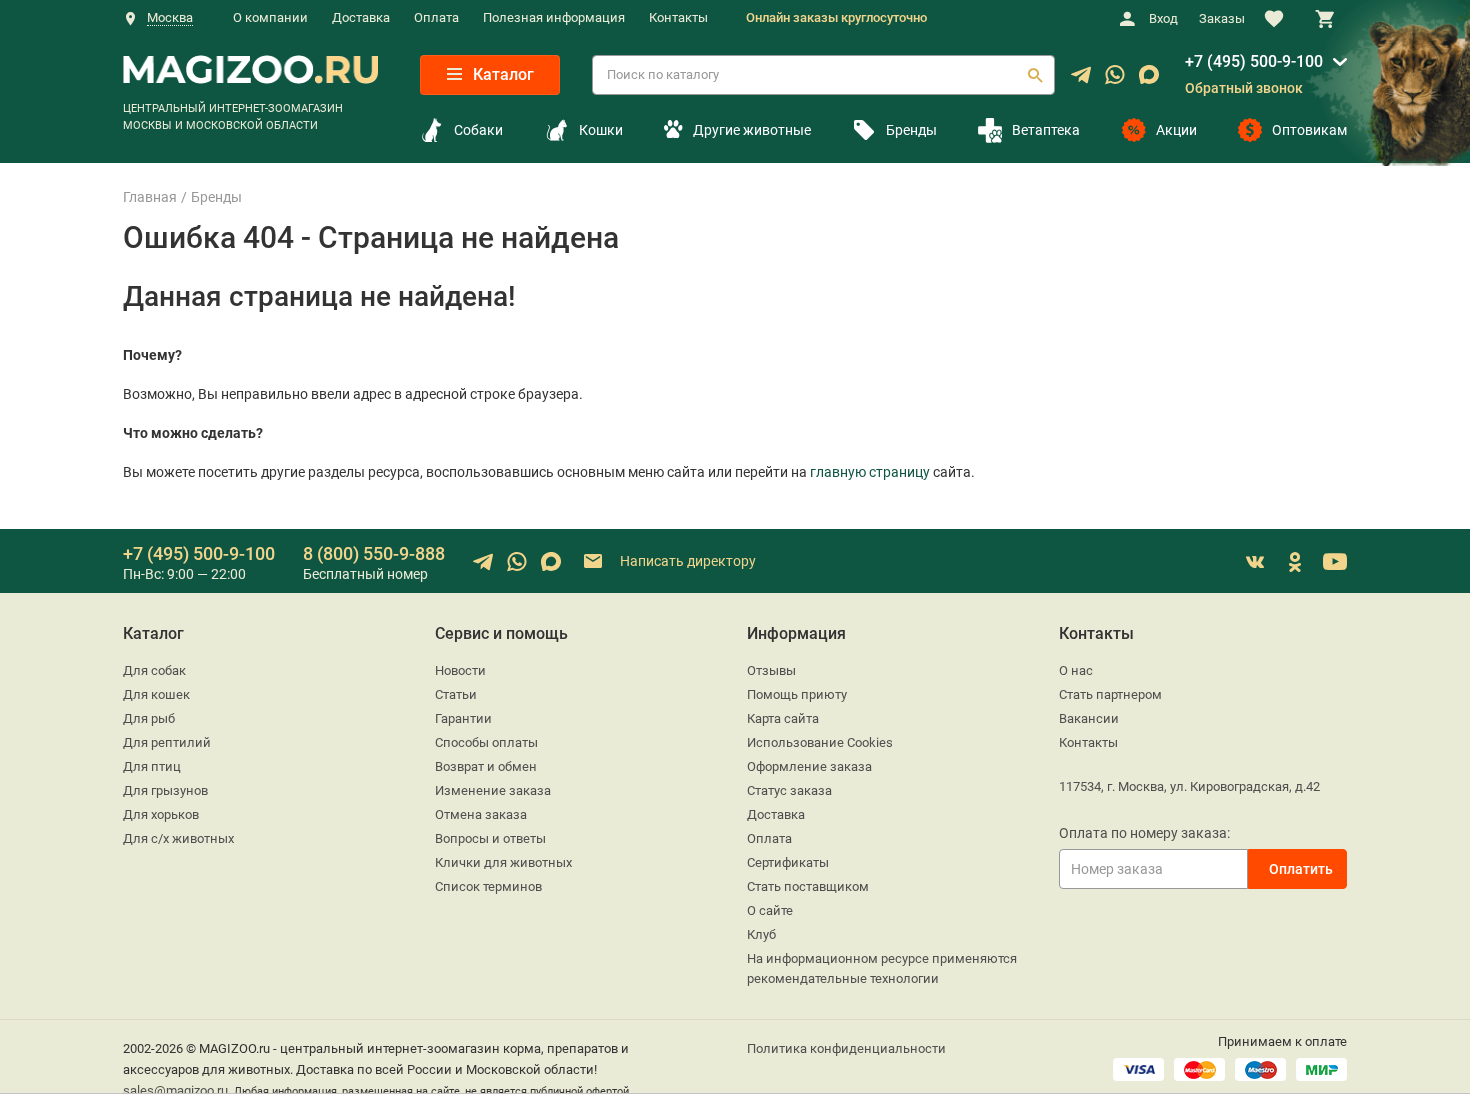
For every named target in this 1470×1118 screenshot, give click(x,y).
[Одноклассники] (1295, 562)
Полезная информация (554, 17)
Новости (460, 670)
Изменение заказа (493, 790)
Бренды (911, 130)
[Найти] (1035, 75)
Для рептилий (167, 742)
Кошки (601, 130)
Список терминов (488, 886)
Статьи (456, 694)
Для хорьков (161, 814)
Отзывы (771, 670)
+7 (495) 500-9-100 (1254, 61)
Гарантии (463, 718)
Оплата (436, 17)
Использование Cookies (820, 742)
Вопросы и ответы (490, 838)
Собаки (478, 130)
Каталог (501, 74)
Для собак (154, 670)
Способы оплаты (486, 742)
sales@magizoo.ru (175, 1090)
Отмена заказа (481, 814)
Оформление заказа (809, 766)
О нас (1076, 670)
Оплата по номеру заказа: (1144, 833)
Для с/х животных (178, 838)
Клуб (761, 934)
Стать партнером (1110, 694)
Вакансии (1089, 718)
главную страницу (870, 472)
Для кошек (156, 694)
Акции (1176, 130)
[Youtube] (1335, 562)
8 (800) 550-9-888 (374, 553)
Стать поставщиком (808, 886)
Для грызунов (165, 790)
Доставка (361, 17)
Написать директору (686, 560)
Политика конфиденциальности (846, 1048)
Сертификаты (788, 862)
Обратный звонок (1244, 88)
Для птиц (152, 766)
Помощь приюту (797, 694)
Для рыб (149, 718)
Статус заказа (789, 790)
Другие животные (751, 130)
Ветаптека (1046, 130)
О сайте (770, 910)
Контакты (678, 17)
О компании (270, 17)
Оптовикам (1309, 130)
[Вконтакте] (1255, 562)
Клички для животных (503, 862)
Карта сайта (783, 718)
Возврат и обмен (486, 766)
